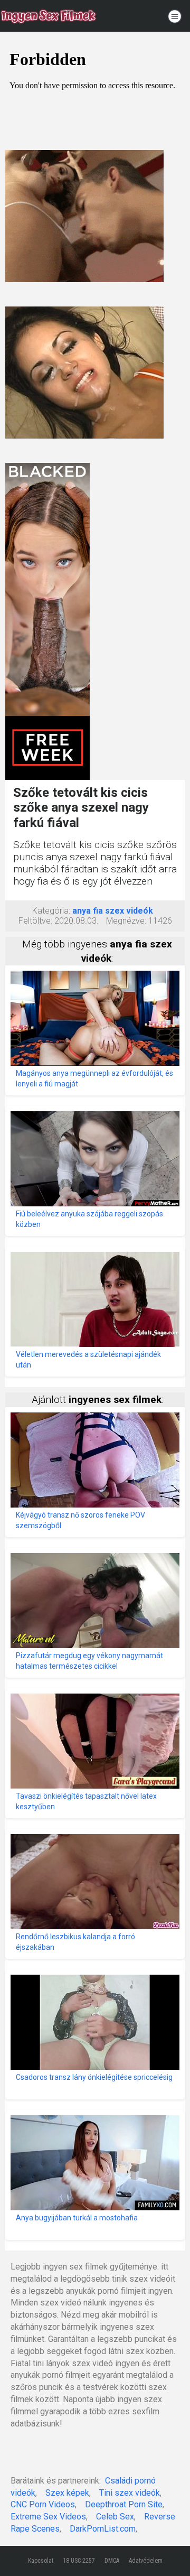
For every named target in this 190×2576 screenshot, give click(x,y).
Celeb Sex (115, 2517)
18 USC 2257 (79, 2561)
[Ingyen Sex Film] (49, 16)
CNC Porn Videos (43, 2504)
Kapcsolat (41, 2561)
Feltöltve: (35, 921)
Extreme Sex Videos (48, 2517)
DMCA (112, 2561)
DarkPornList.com (103, 2529)
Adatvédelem (146, 2561)
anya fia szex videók (113, 911)
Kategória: (51, 911)
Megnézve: (126, 921)
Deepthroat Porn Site (124, 2504)
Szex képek (67, 2493)
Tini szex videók (130, 2493)
